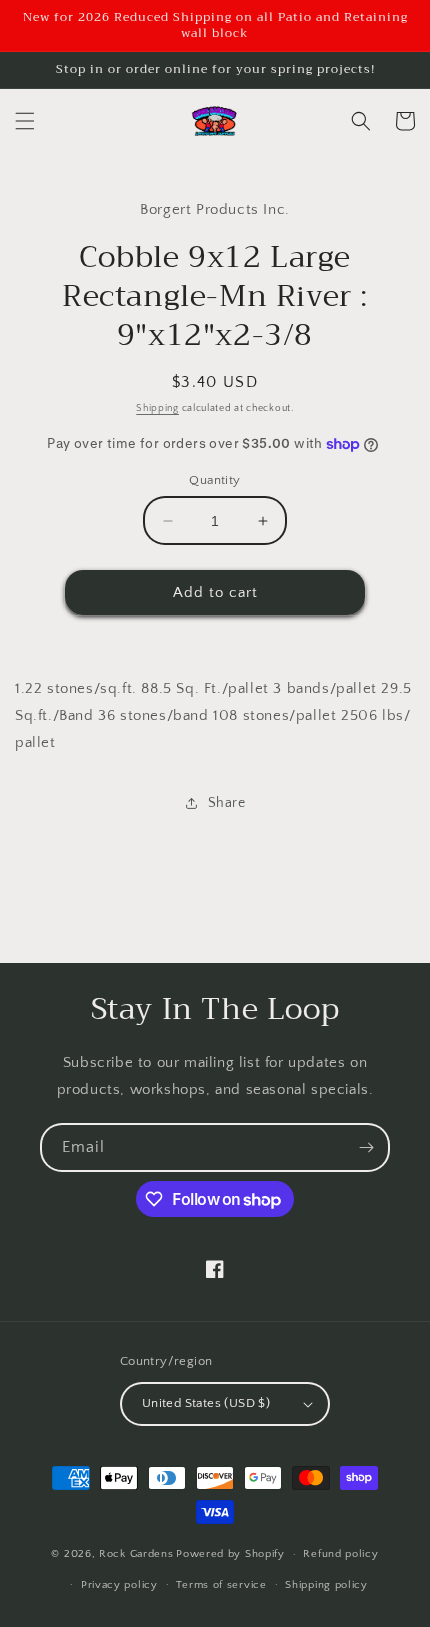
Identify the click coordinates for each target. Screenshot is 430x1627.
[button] (25, 121)
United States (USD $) (206, 1403)
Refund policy (340, 1554)
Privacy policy (119, 1585)
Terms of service (221, 1585)
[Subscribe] (366, 1147)
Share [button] (227, 803)
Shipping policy (326, 1585)
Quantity (214, 480)
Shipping (157, 408)
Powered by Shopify (230, 1554)
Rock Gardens (136, 1554)
